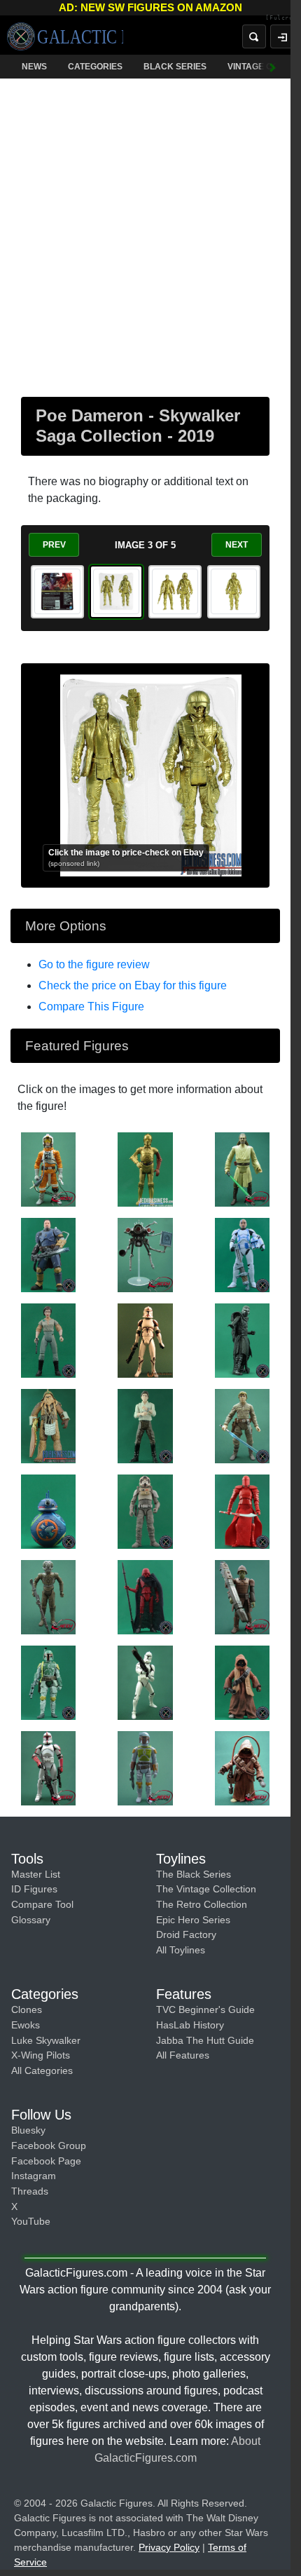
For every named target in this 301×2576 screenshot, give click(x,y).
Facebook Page (46, 2161)
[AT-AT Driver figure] (145, 1511)
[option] (57, 592)
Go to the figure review (94, 964)
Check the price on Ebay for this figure (133, 985)
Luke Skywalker (46, 2040)
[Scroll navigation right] (262, 67)
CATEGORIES (95, 67)
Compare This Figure (91, 1006)
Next (237, 545)
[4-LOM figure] (48, 1597)
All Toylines (181, 1950)
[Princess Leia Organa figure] (48, 1340)
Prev (54, 545)
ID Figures (34, 1889)
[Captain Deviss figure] (48, 1768)
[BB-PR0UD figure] (48, 1511)
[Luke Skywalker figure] (48, 1169)
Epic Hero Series (193, 1920)
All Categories (42, 2070)
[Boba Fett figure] (48, 1682)
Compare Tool (42, 1904)
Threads (30, 2191)
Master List (36, 1874)
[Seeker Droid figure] (145, 1254)
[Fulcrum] (273, 18)
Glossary (31, 1920)
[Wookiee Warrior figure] (48, 1425)
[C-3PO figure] (145, 1169)
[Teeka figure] (242, 1682)
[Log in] (272, 36)
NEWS (34, 67)
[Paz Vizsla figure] (48, 1254)
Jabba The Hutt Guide (205, 2040)
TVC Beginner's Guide (205, 2009)
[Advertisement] (150, 235)
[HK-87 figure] (145, 1597)
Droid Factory (186, 1934)
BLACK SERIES (175, 67)
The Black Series (194, 1874)
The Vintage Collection (206, 1889)
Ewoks (26, 2025)
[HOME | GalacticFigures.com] (65, 36)
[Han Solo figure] (145, 1425)
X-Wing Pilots (41, 2055)
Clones (27, 2009)
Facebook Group (49, 2145)
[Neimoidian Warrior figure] (242, 1597)
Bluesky (28, 2130)
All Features (183, 2055)
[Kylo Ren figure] (242, 1340)
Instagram (34, 2176)
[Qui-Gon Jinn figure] (242, 1169)
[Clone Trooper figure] (145, 1340)
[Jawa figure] (242, 1768)
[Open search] (244, 36)
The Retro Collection (202, 1904)
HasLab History (190, 2025)
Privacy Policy (169, 2547)
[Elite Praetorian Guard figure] (242, 1511)
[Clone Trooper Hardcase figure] (242, 1254)
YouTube (31, 2221)
